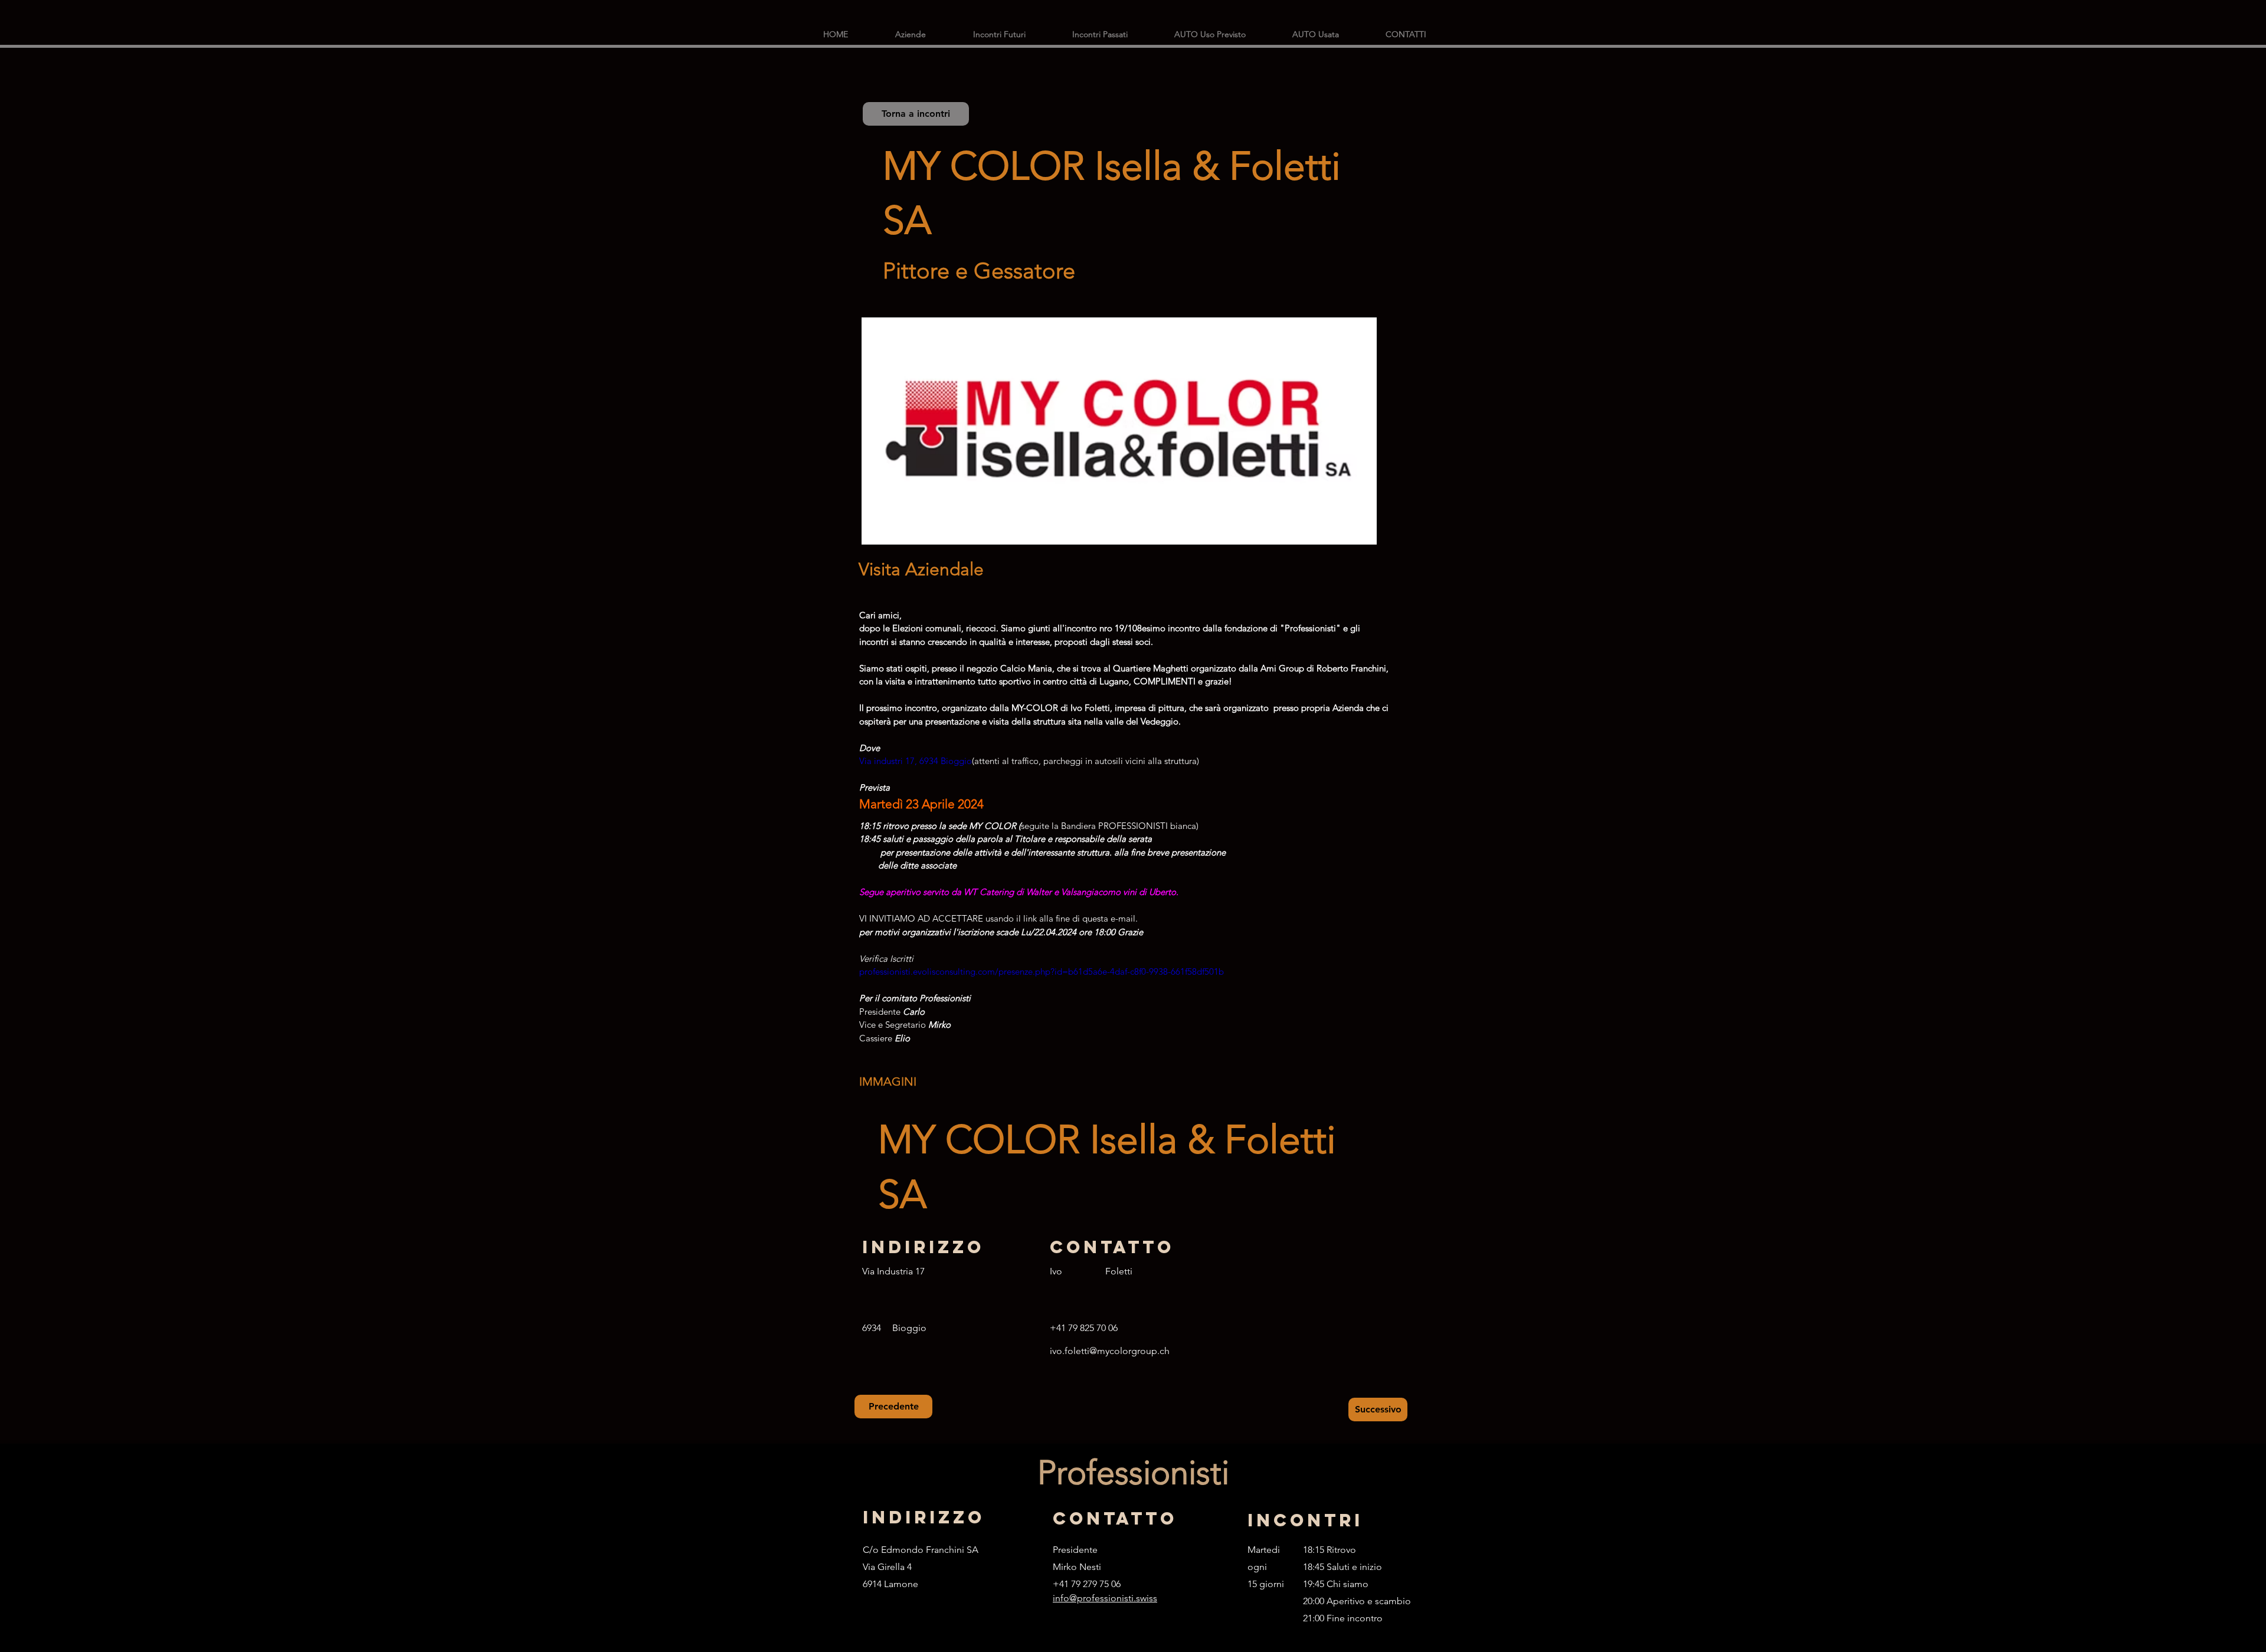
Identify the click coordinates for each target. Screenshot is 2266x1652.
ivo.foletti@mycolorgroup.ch (1110, 1351)
